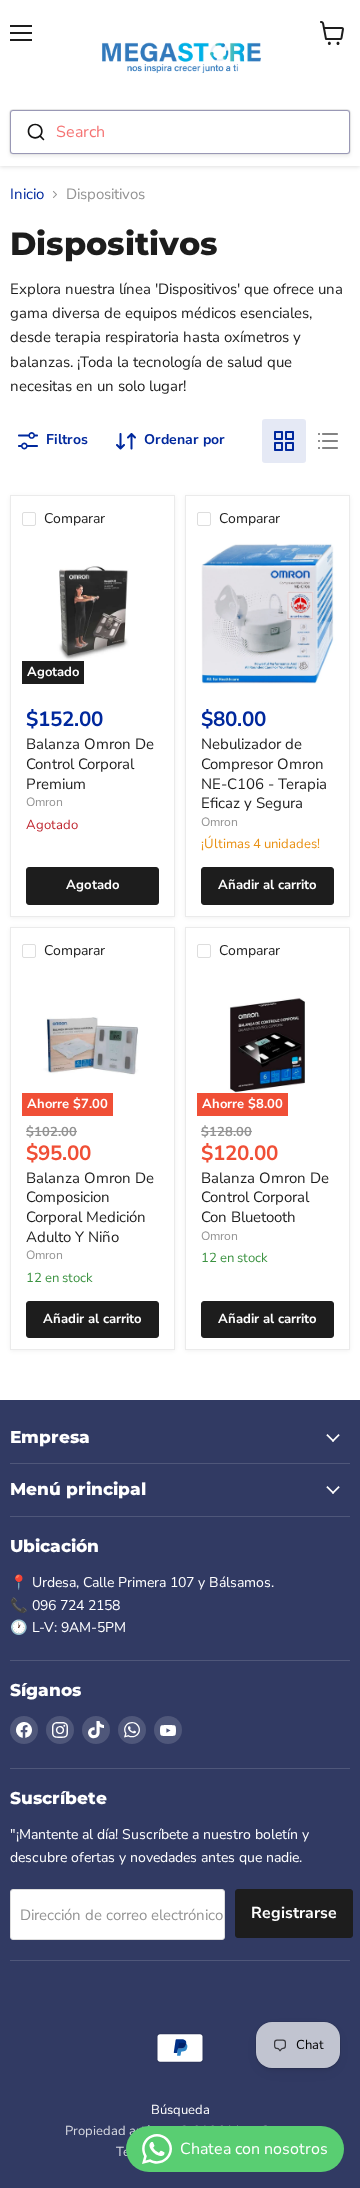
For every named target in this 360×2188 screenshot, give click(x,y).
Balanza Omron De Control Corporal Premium (90, 763)
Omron (44, 802)
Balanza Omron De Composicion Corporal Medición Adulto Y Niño (90, 1207)
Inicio (27, 194)
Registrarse (294, 1913)
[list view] (328, 441)
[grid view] (284, 441)
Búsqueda (180, 2110)
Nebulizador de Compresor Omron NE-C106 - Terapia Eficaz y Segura (264, 773)
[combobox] (180, 132)
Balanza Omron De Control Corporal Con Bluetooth (265, 1197)
